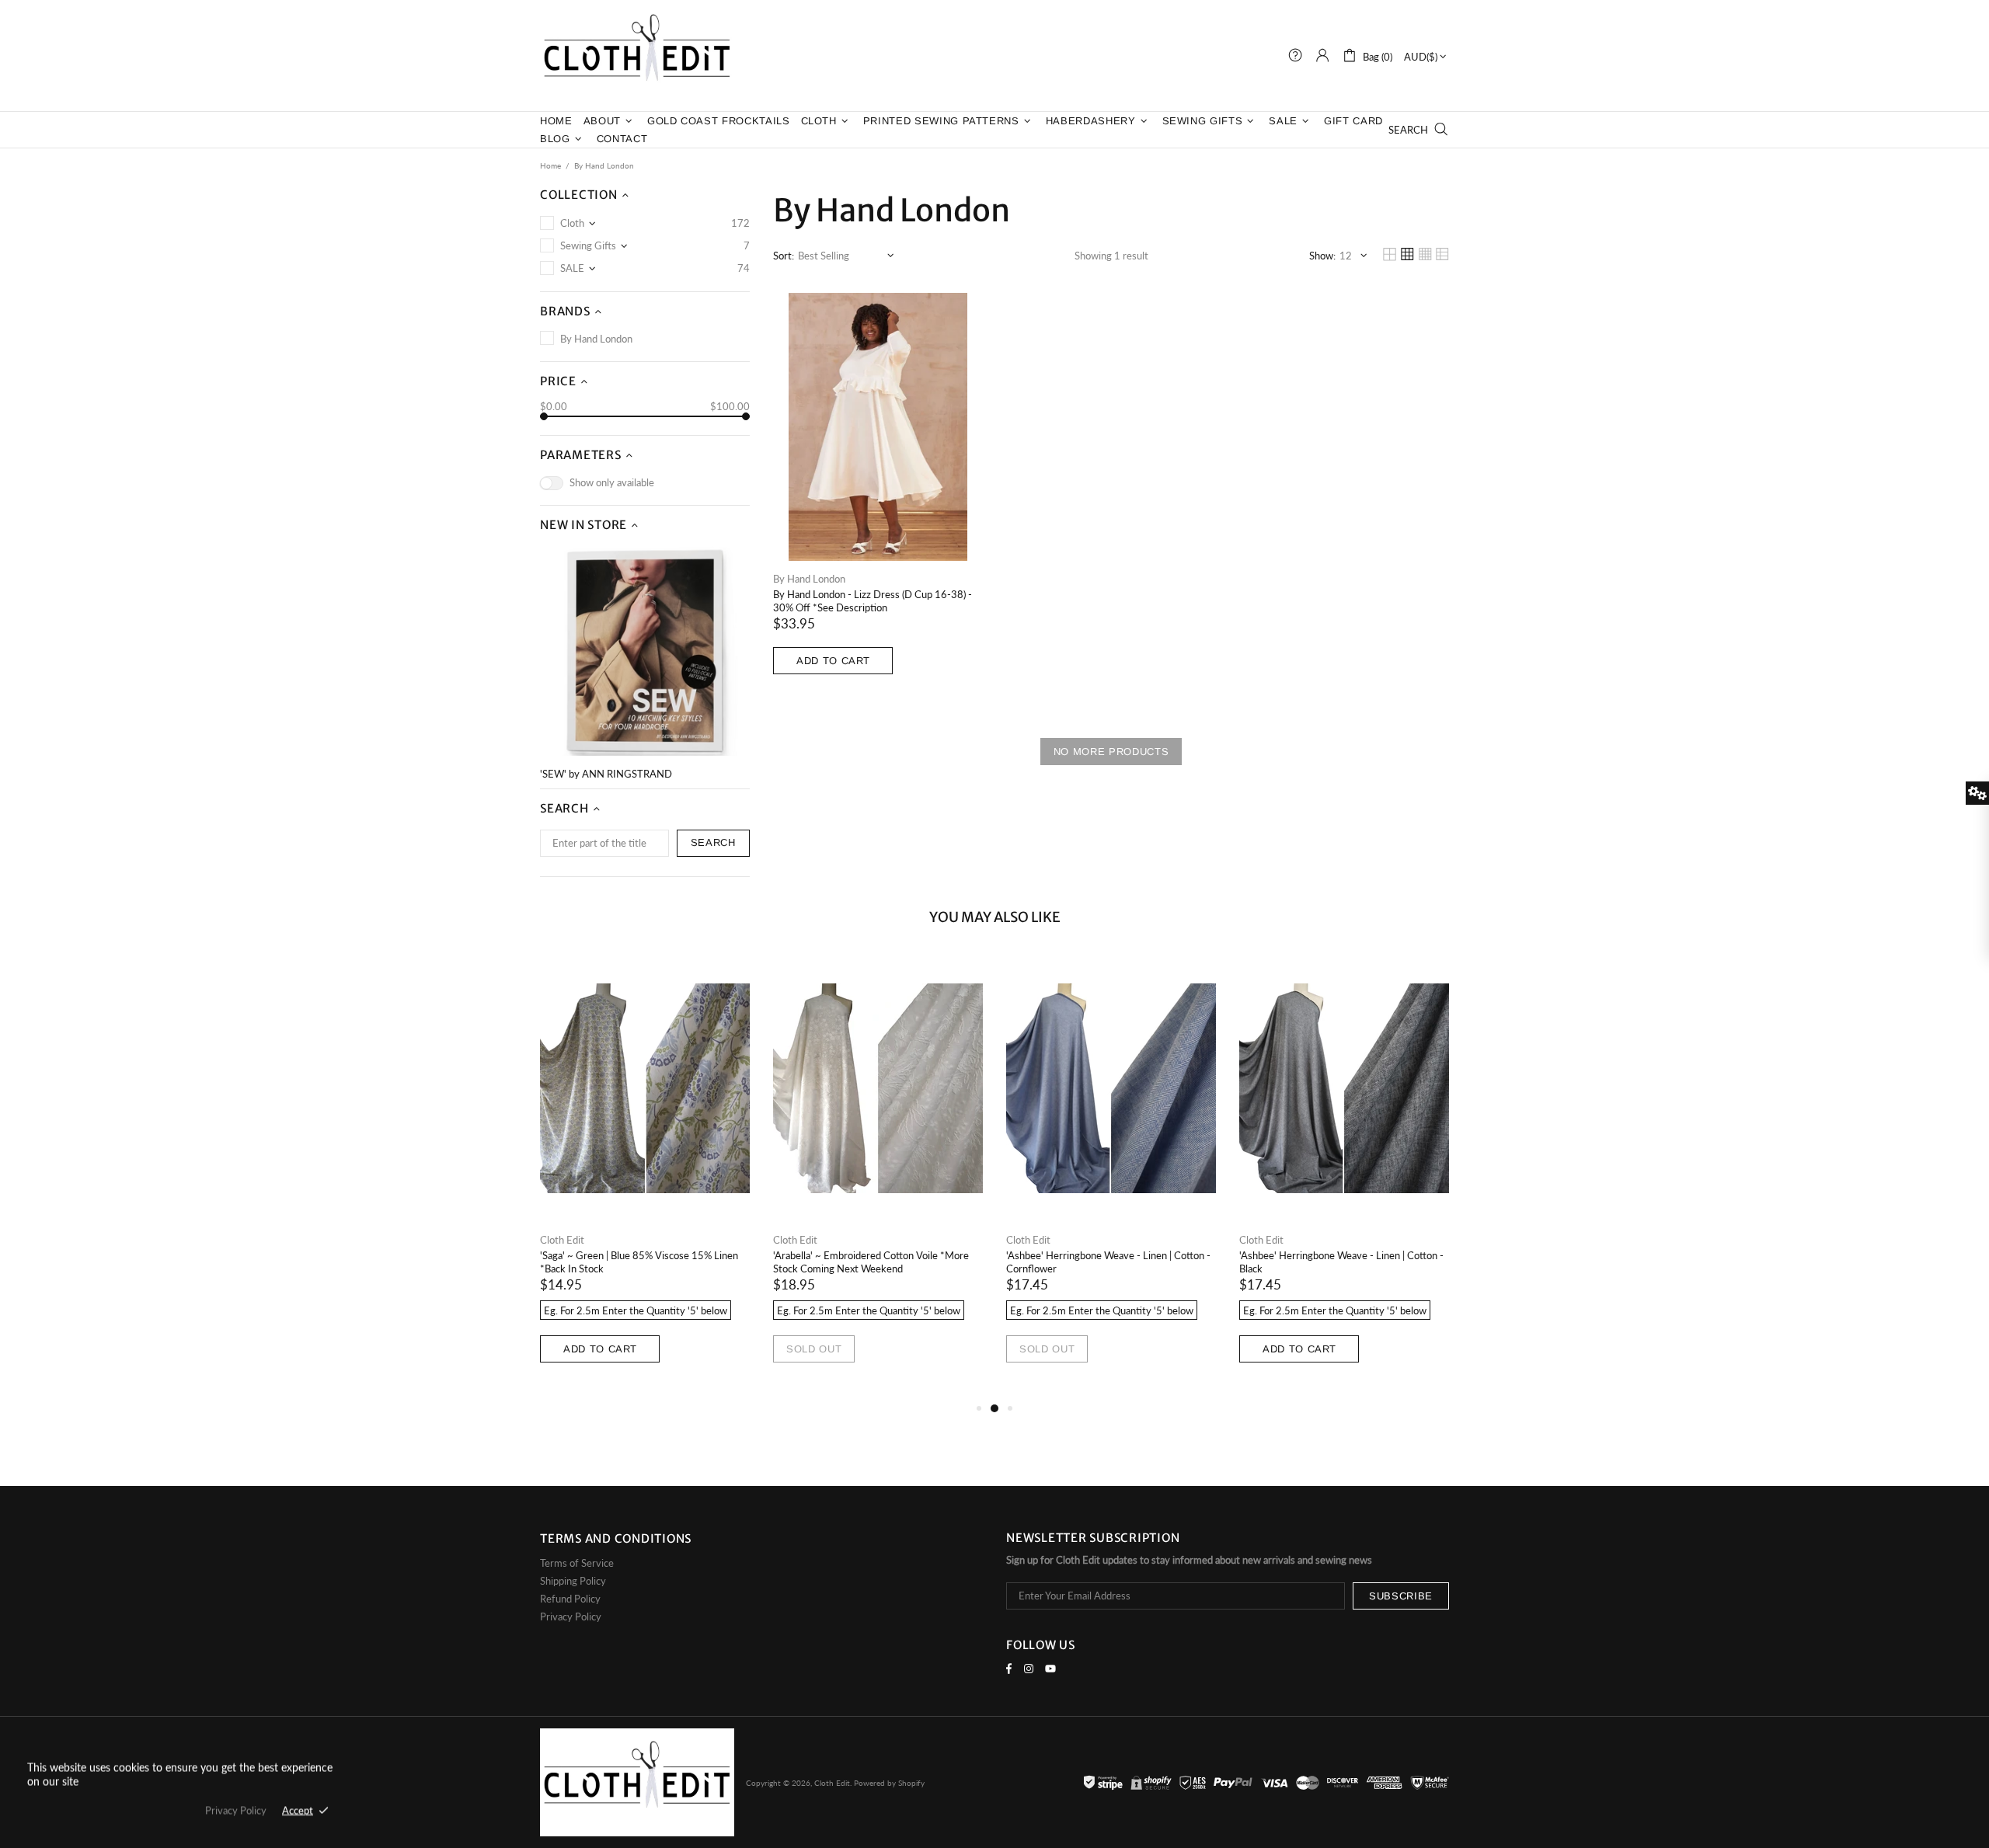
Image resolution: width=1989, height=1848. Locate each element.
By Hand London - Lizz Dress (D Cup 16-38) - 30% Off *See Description (873, 601)
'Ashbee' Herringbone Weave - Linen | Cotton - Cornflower (1108, 1262)
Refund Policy (570, 1599)
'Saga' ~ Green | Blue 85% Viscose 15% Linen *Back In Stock (639, 1262)
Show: (1322, 256)
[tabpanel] (645, 1177)
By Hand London (809, 579)
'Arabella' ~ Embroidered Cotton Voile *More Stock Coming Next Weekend (871, 1262)
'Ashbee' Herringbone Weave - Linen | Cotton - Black (1341, 1262)
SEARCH (713, 842)
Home (550, 165)
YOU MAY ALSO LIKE (995, 917)
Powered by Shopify (889, 1783)
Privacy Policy (571, 1617)
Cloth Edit (637, 56)
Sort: (784, 256)
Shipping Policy (573, 1581)
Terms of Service (577, 1563)
